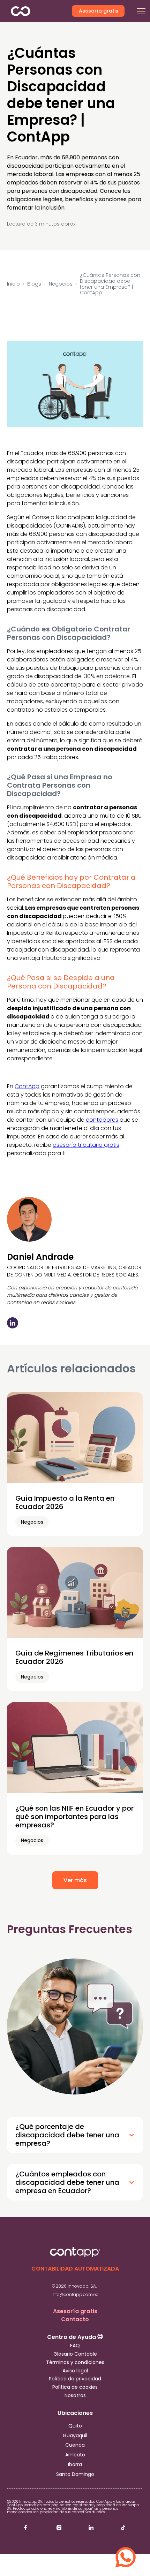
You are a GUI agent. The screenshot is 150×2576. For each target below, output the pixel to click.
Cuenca (75, 2445)
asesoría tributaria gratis (86, 1145)
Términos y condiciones (75, 2362)
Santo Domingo (75, 2474)
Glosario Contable (75, 2354)
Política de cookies (75, 2387)
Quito (75, 2426)
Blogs (34, 284)
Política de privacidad (75, 2379)
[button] (141, 11)
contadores (102, 1120)
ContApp (27, 1086)
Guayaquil (75, 2436)
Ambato (75, 2455)
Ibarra (75, 2465)
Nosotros (75, 2396)
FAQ (75, 2346)
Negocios (61, 284)
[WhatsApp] (126, 2552)
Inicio (13, 284)
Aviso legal (75, 2371)
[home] (32, 11)
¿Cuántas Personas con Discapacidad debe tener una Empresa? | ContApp (110, 284)
